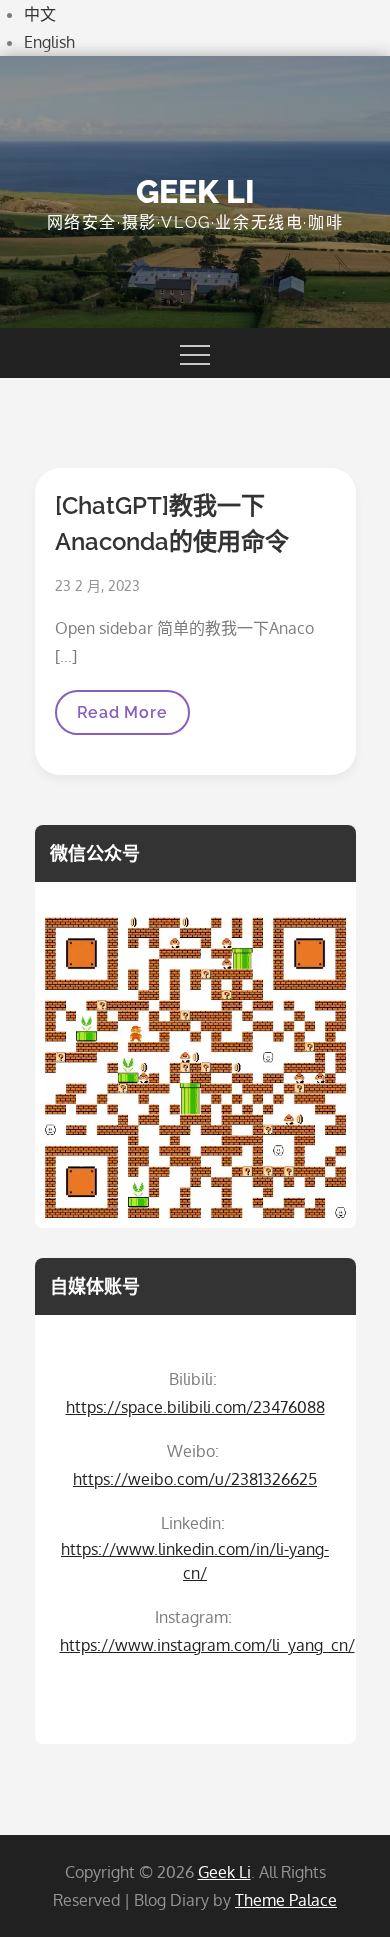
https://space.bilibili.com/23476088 (195, 1407)
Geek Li (195, 191)
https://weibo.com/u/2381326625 (195, 1479)
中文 (40, 14)
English (49, 42)
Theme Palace (286, 1900)
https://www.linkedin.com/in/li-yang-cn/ (195, 1561)
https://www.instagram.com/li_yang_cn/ (207, 1645)
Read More (122, 718)
